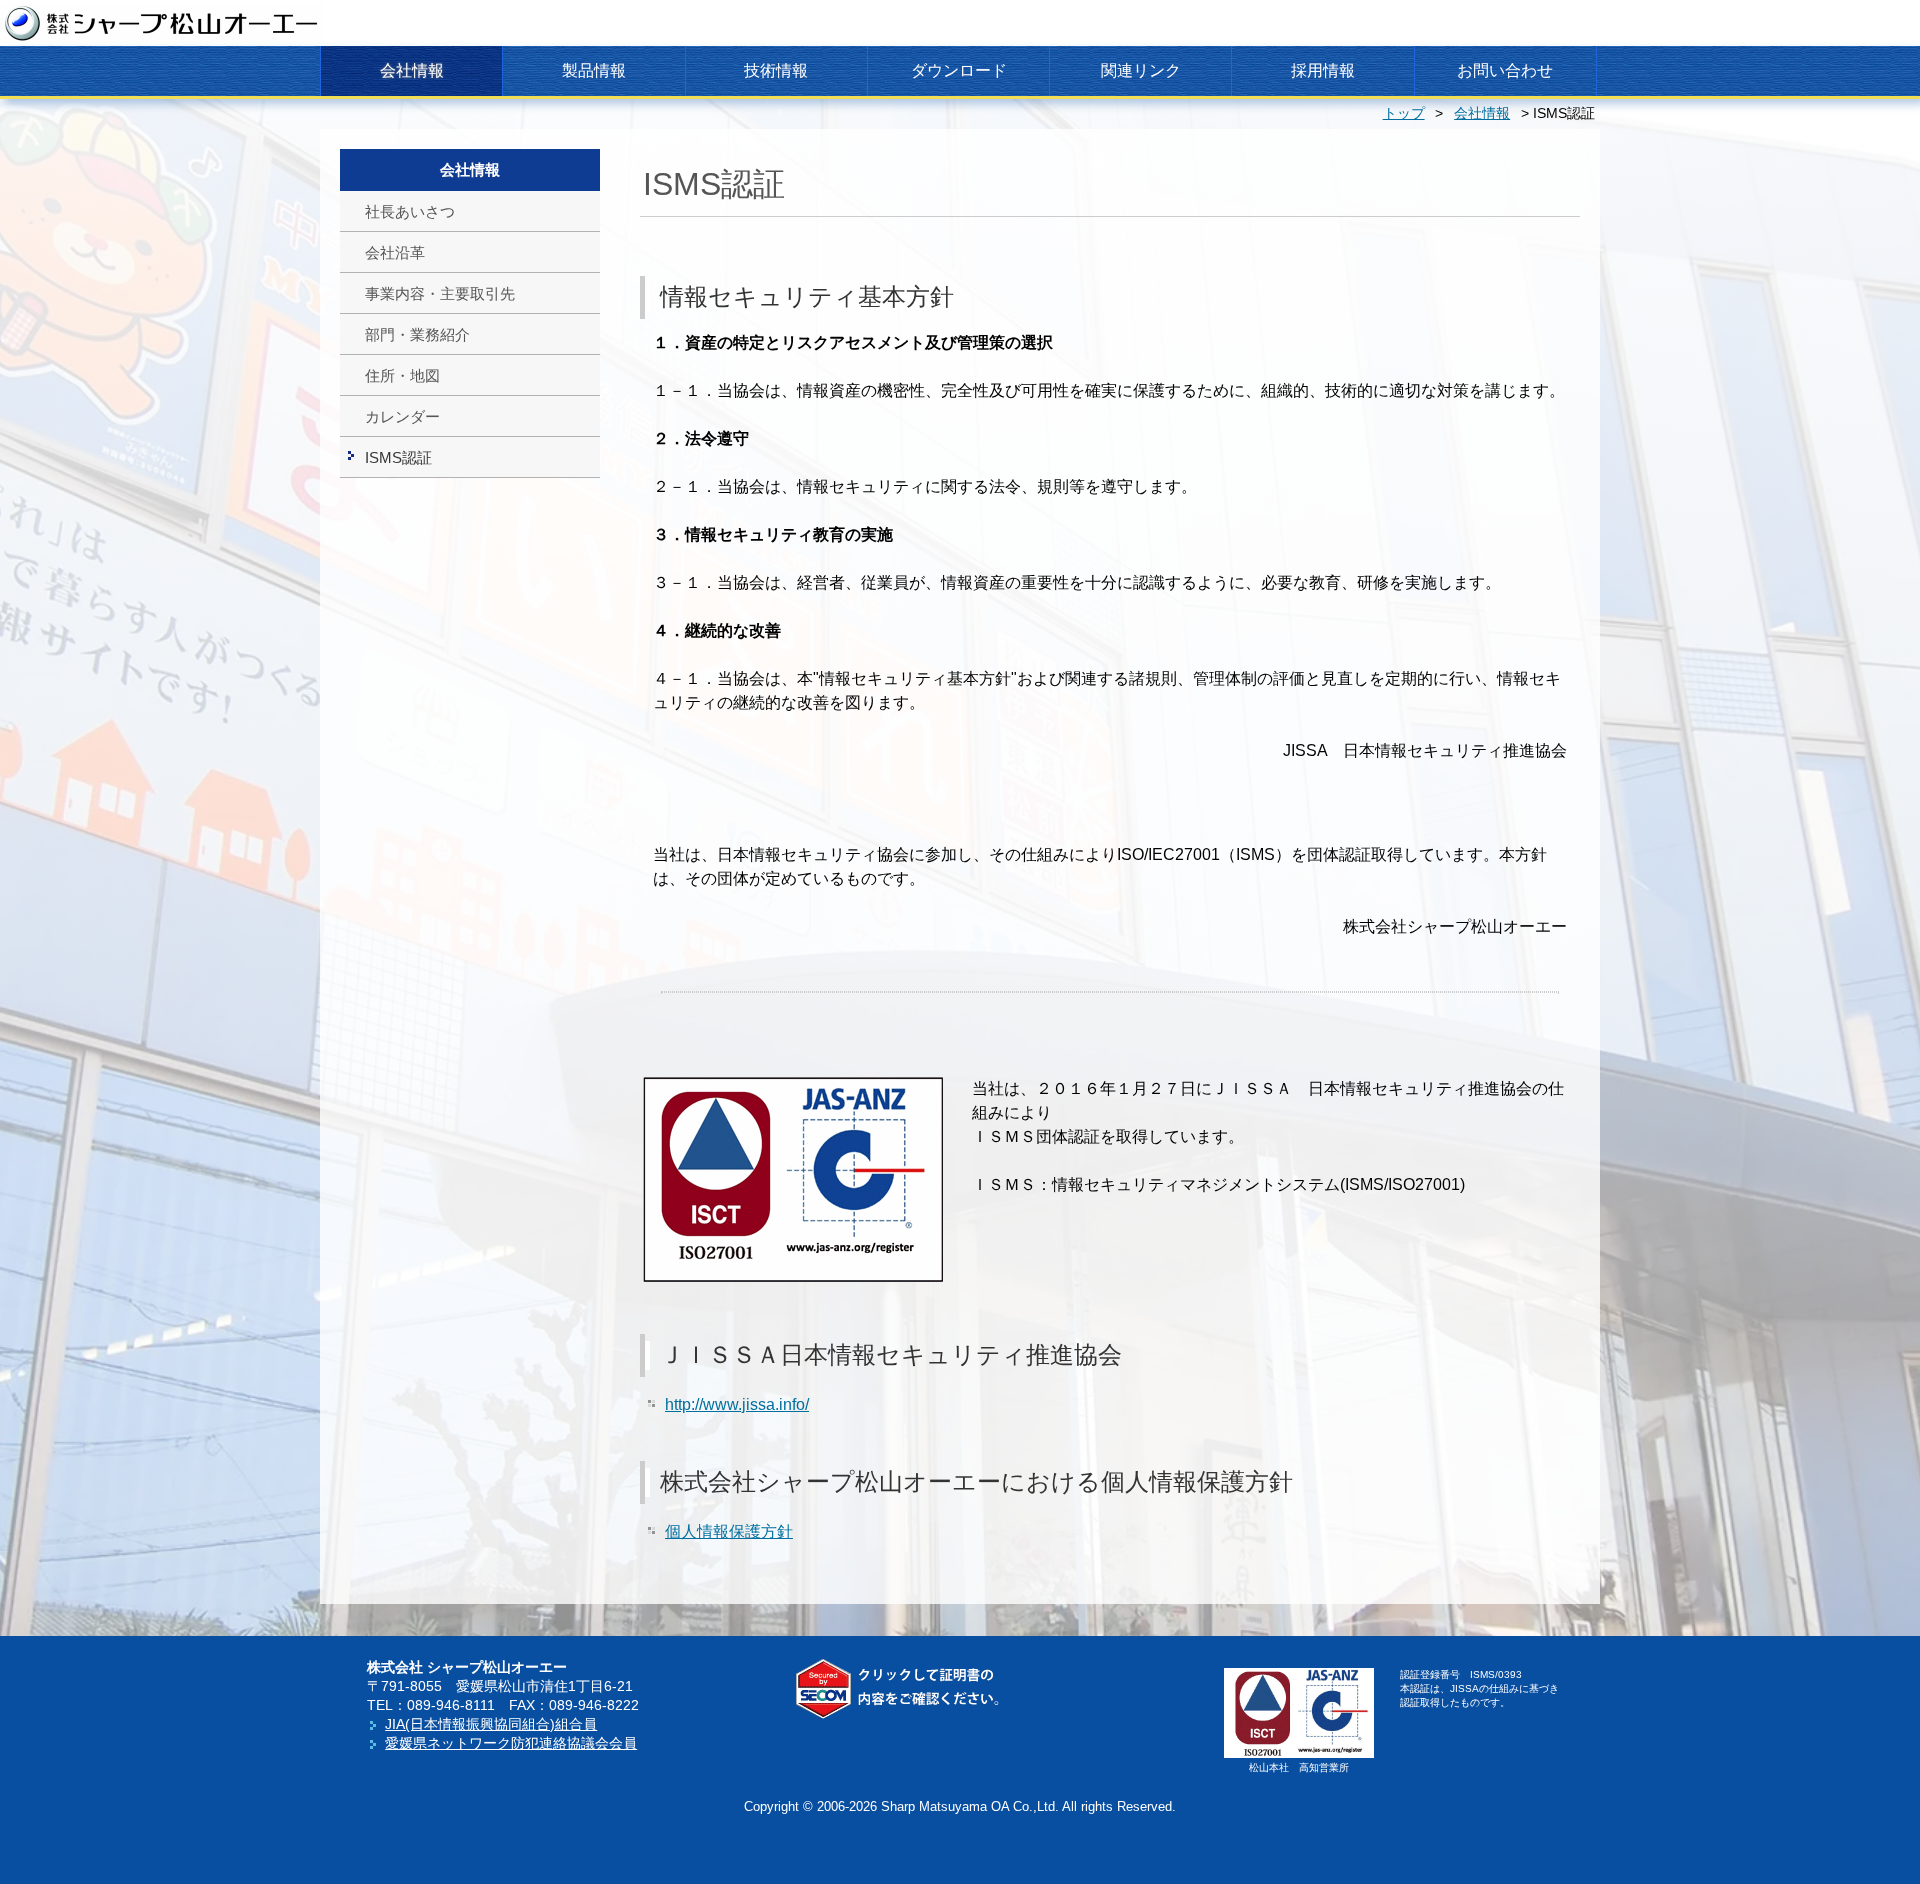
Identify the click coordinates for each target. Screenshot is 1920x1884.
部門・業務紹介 (417, 335)
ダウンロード (959, 70)
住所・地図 (402, 376)
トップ (1404, 113)
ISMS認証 (398, 458)
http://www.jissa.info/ (737, 1404)
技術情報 (776, 70)
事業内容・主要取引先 (440, 294)
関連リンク (1141, 70)
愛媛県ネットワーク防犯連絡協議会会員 (511, 1743)
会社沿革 (395, 253)
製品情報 (594, 70)
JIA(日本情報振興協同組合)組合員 (491, 1724)
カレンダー (402, 417)
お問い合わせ (1505, 70)
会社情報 (412, 70)
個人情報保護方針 (729, 1531)
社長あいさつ (410, 212)
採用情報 (1323, 70)
